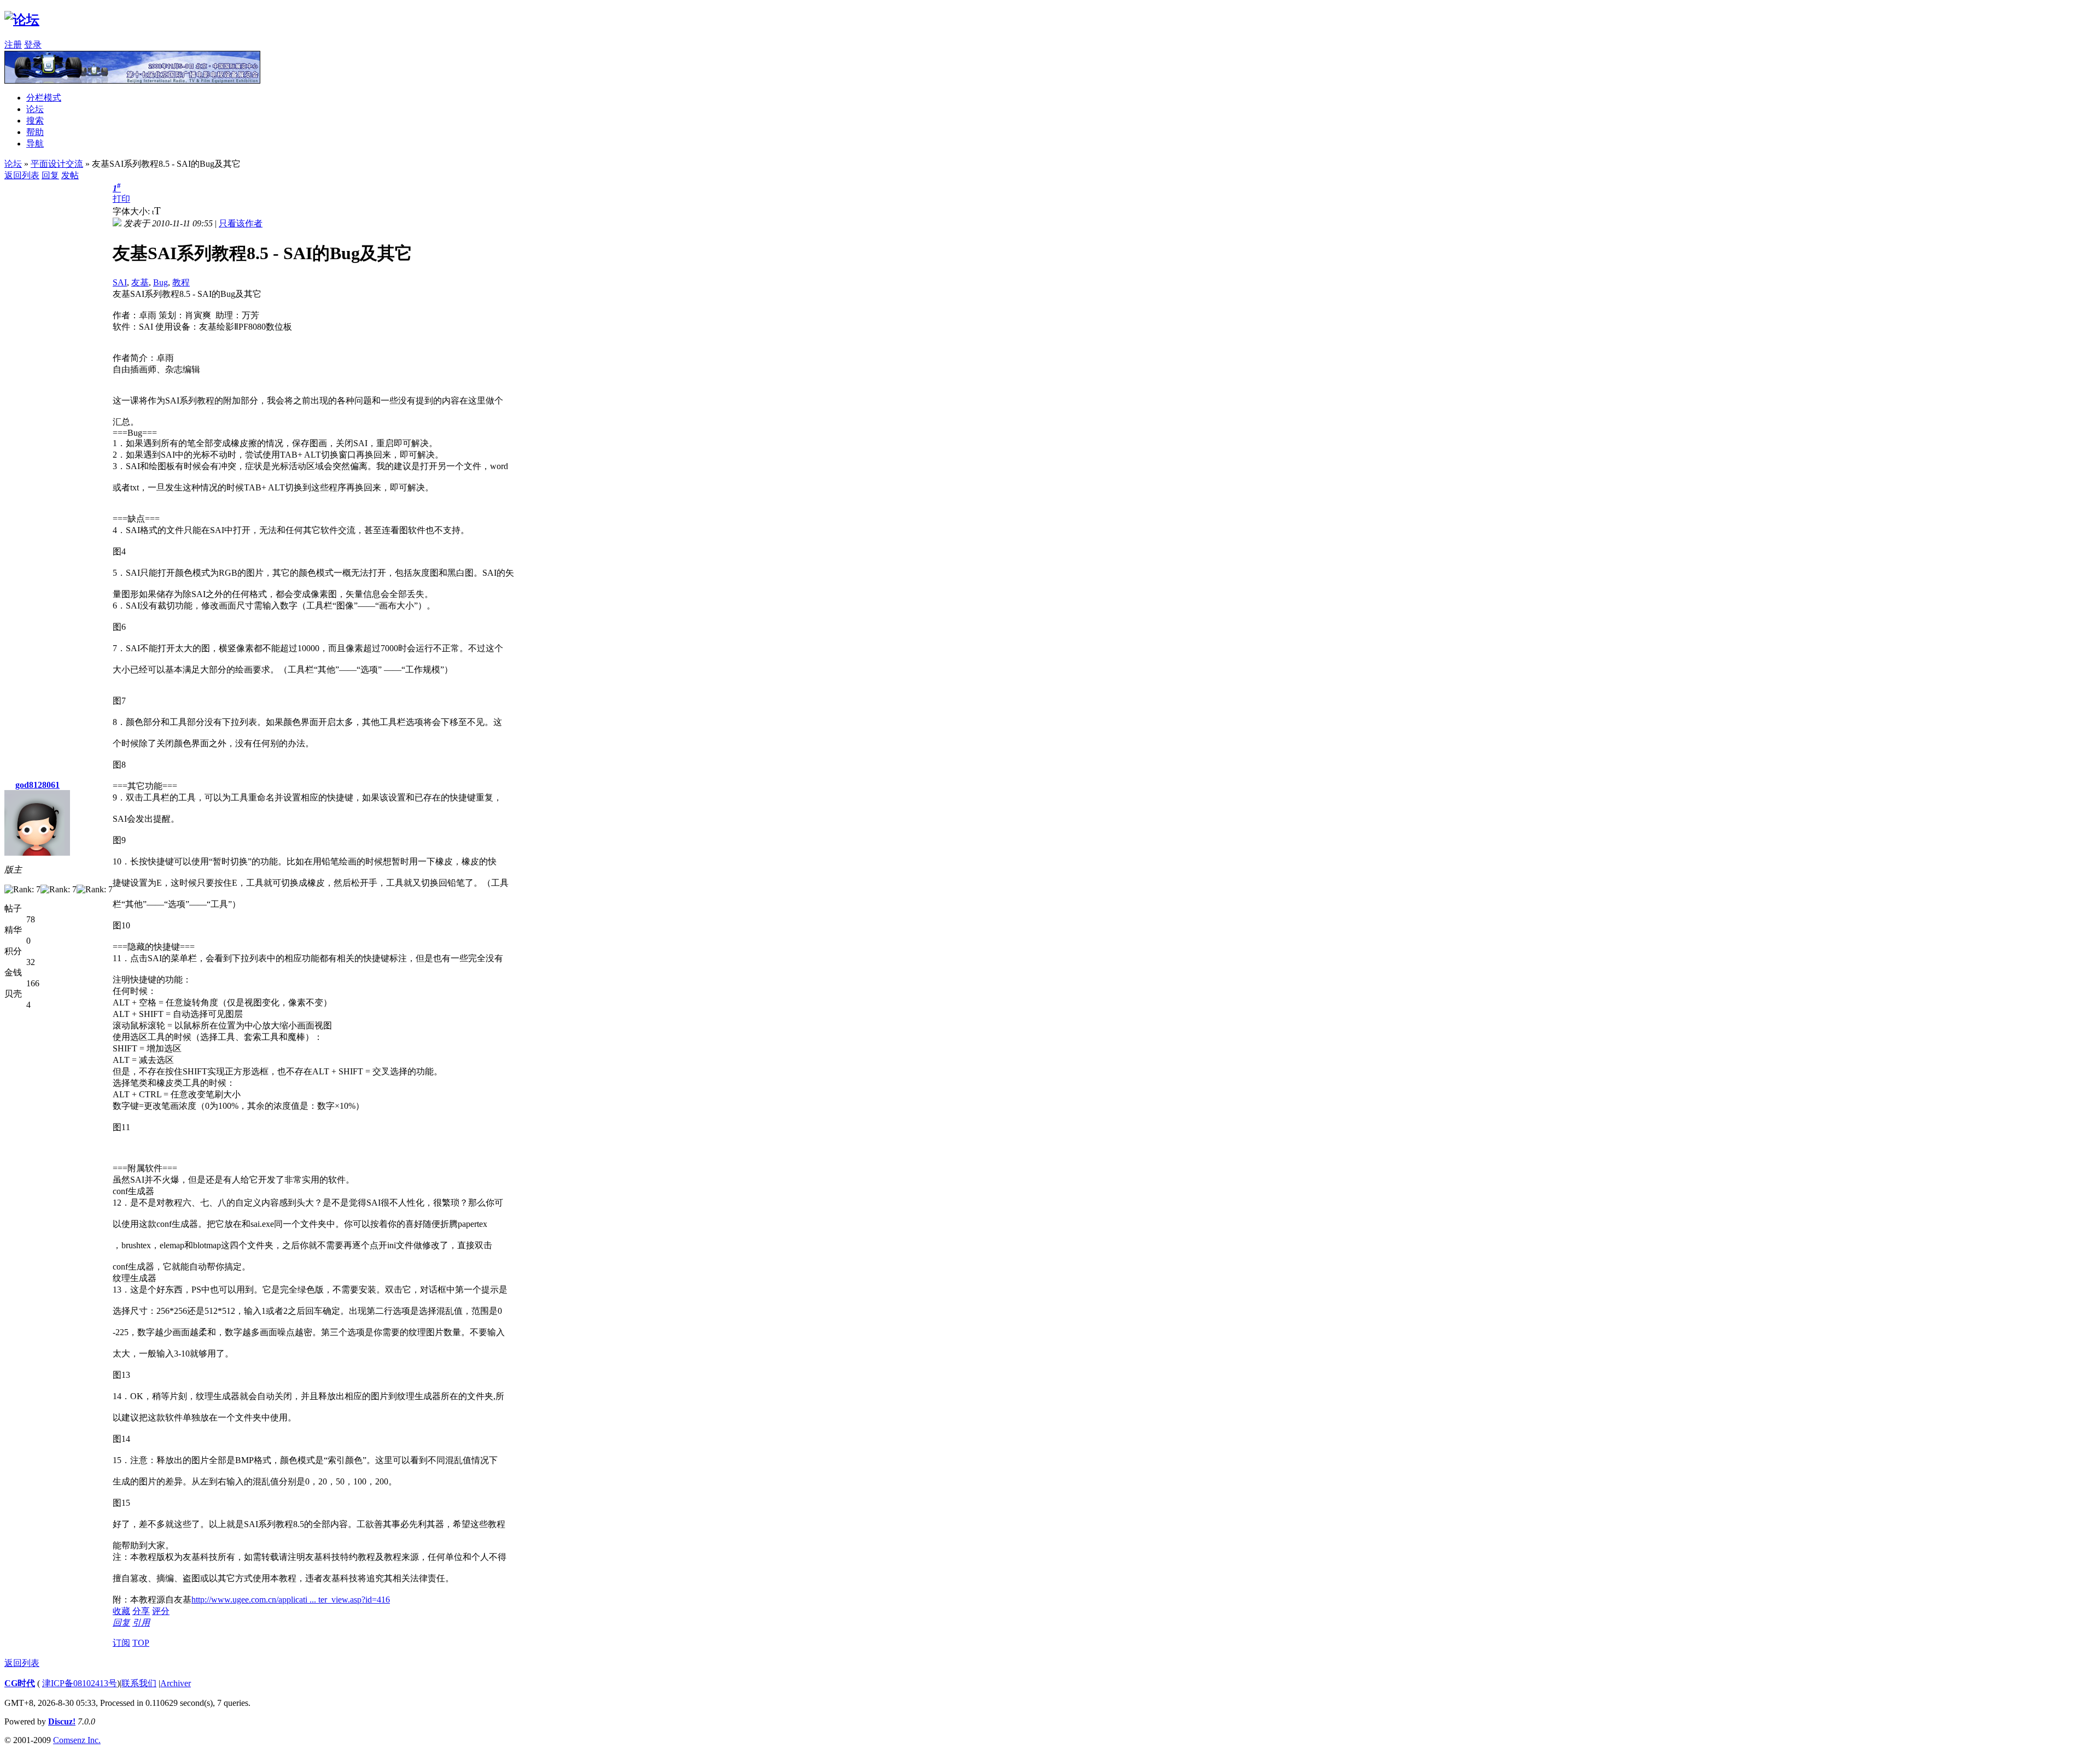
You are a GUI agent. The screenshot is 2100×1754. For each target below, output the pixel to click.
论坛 (35, 109)
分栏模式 (44, 98)
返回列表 (22, 175)
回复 (50, 175)
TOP (141, 1643)
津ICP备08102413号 (80, 1683)
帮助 (35, 132)
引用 (141, 1623)
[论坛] (22, 20)
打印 (121, 199)
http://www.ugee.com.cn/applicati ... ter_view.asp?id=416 (291, 1600)
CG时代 (20, 1683)
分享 (141, 1611)
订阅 (121, 1643)
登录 (33, 45)
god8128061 (37, 785)
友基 (140, 282)
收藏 (121, 1611)
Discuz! (62, 1721)
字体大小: (132, 211)
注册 (13, 45)
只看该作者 (241, 223)
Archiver (176, 1683)
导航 (35, 144)
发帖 (70, 175)
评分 (161, 1611)
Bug (161, 282)
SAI (120, 282)
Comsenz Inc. (77, 1740)
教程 (181, 282)
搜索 (35, 121)
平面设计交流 (57, 164)
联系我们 (139, 1683)
